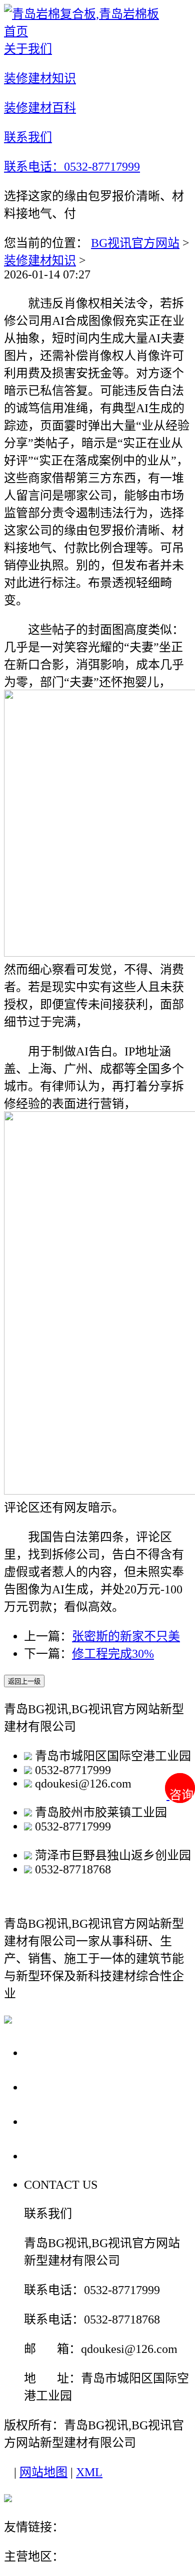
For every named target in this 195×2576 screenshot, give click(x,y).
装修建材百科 (66, 2121)
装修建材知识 (40, 260)
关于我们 (52, 2052)
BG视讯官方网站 (135, 243)
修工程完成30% (113, 1654)
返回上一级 (24, 1681)
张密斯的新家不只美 (126, 1636)
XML (89, 2472)
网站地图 (43, 2472)
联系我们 (52, 2156)
